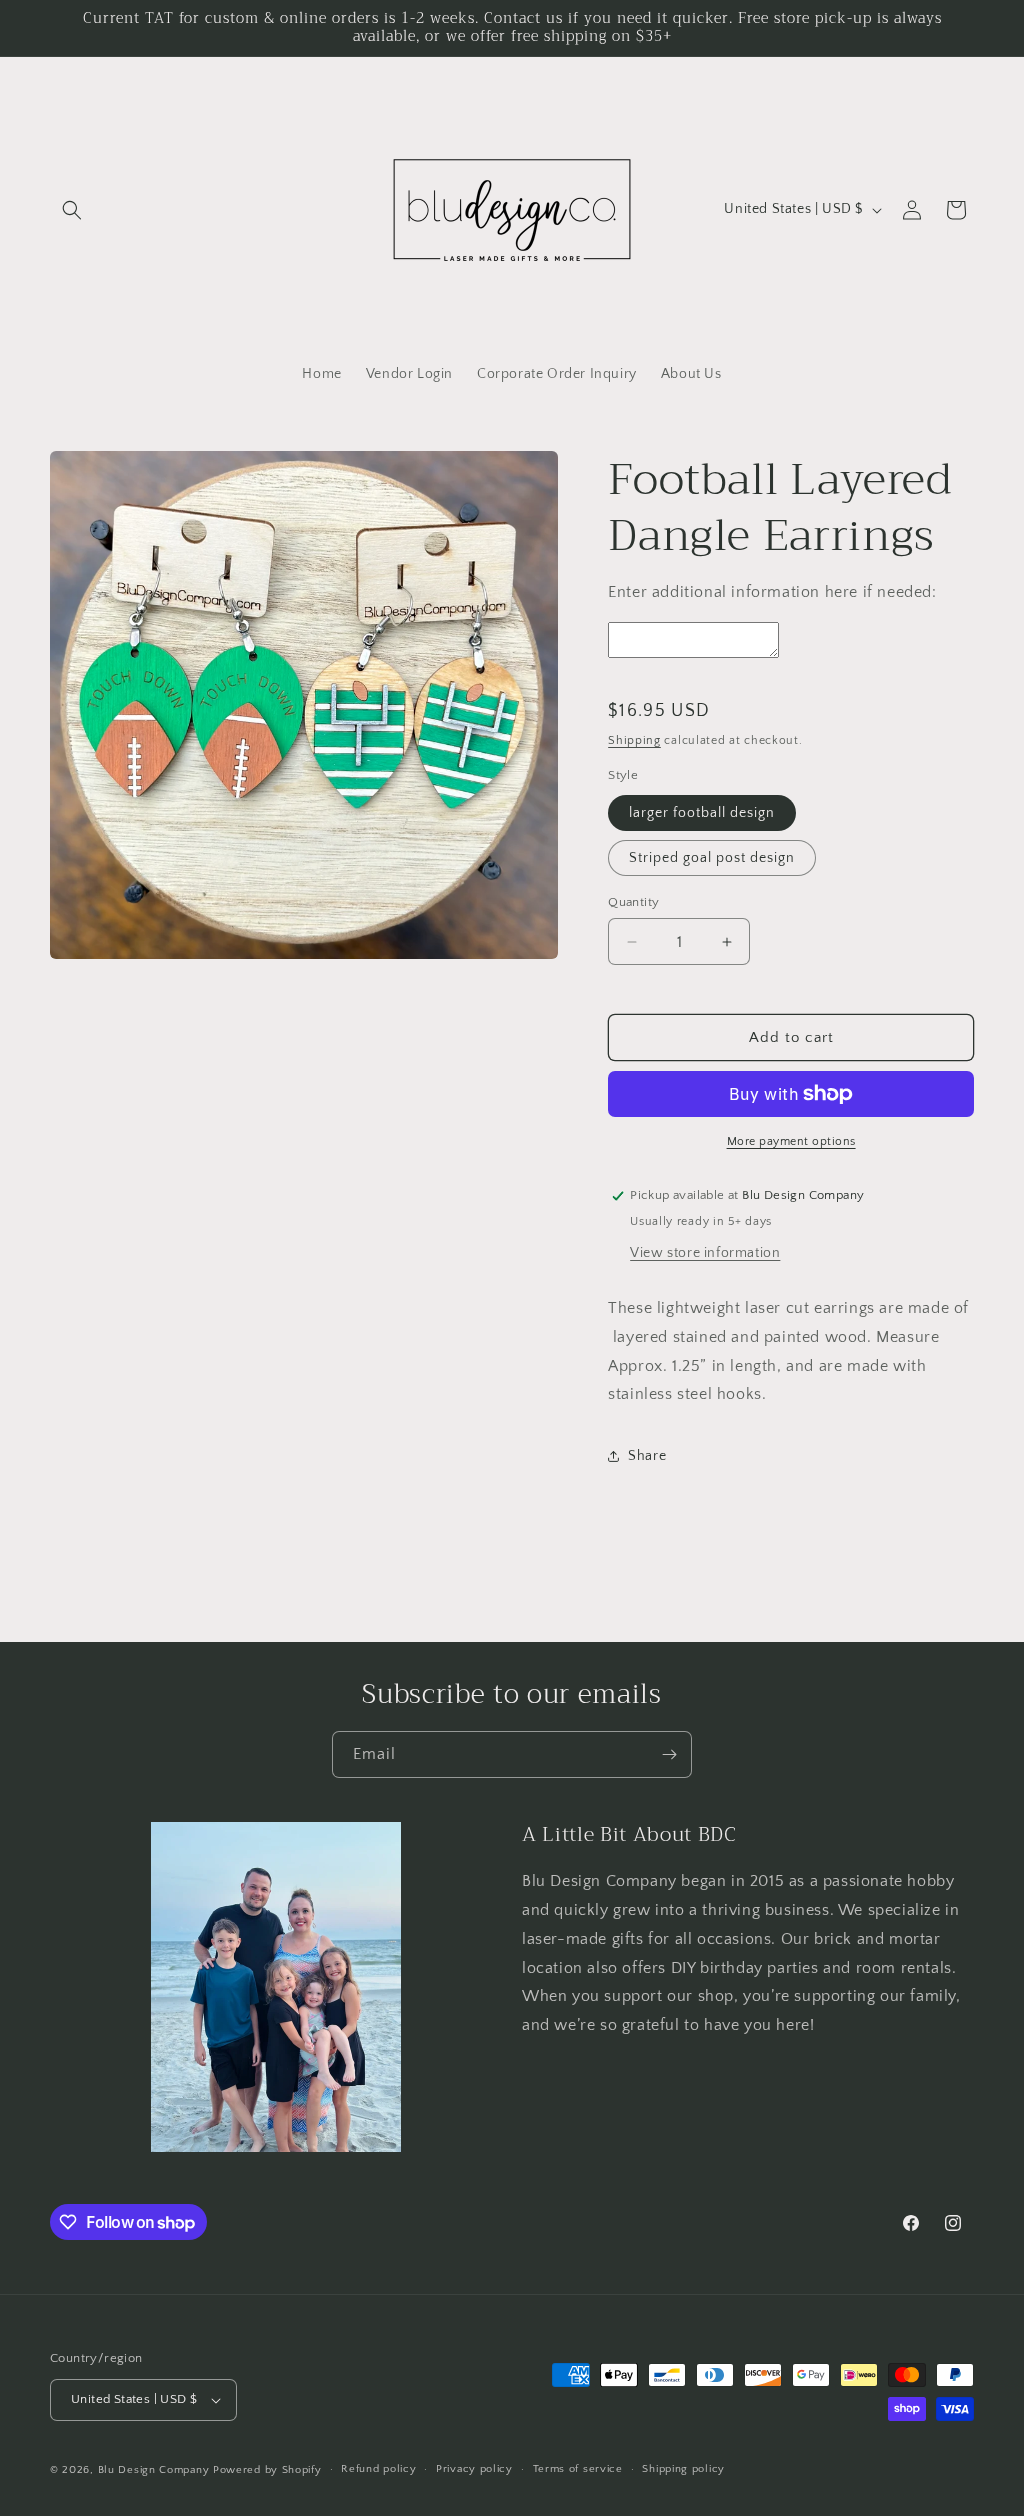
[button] (72, 210)
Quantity (633, 902)
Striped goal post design (712, 858)
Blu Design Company (154, 2470)
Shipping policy (683, 2469)
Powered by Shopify (267, 2470)
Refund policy (378, 2469)
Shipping (634, 740)
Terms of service (578, 2469)
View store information (705, 1253)
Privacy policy (474, 2469)
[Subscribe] (669, 1754)
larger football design (702, 813)
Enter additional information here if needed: (772, 592)
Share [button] (647, 1456)
